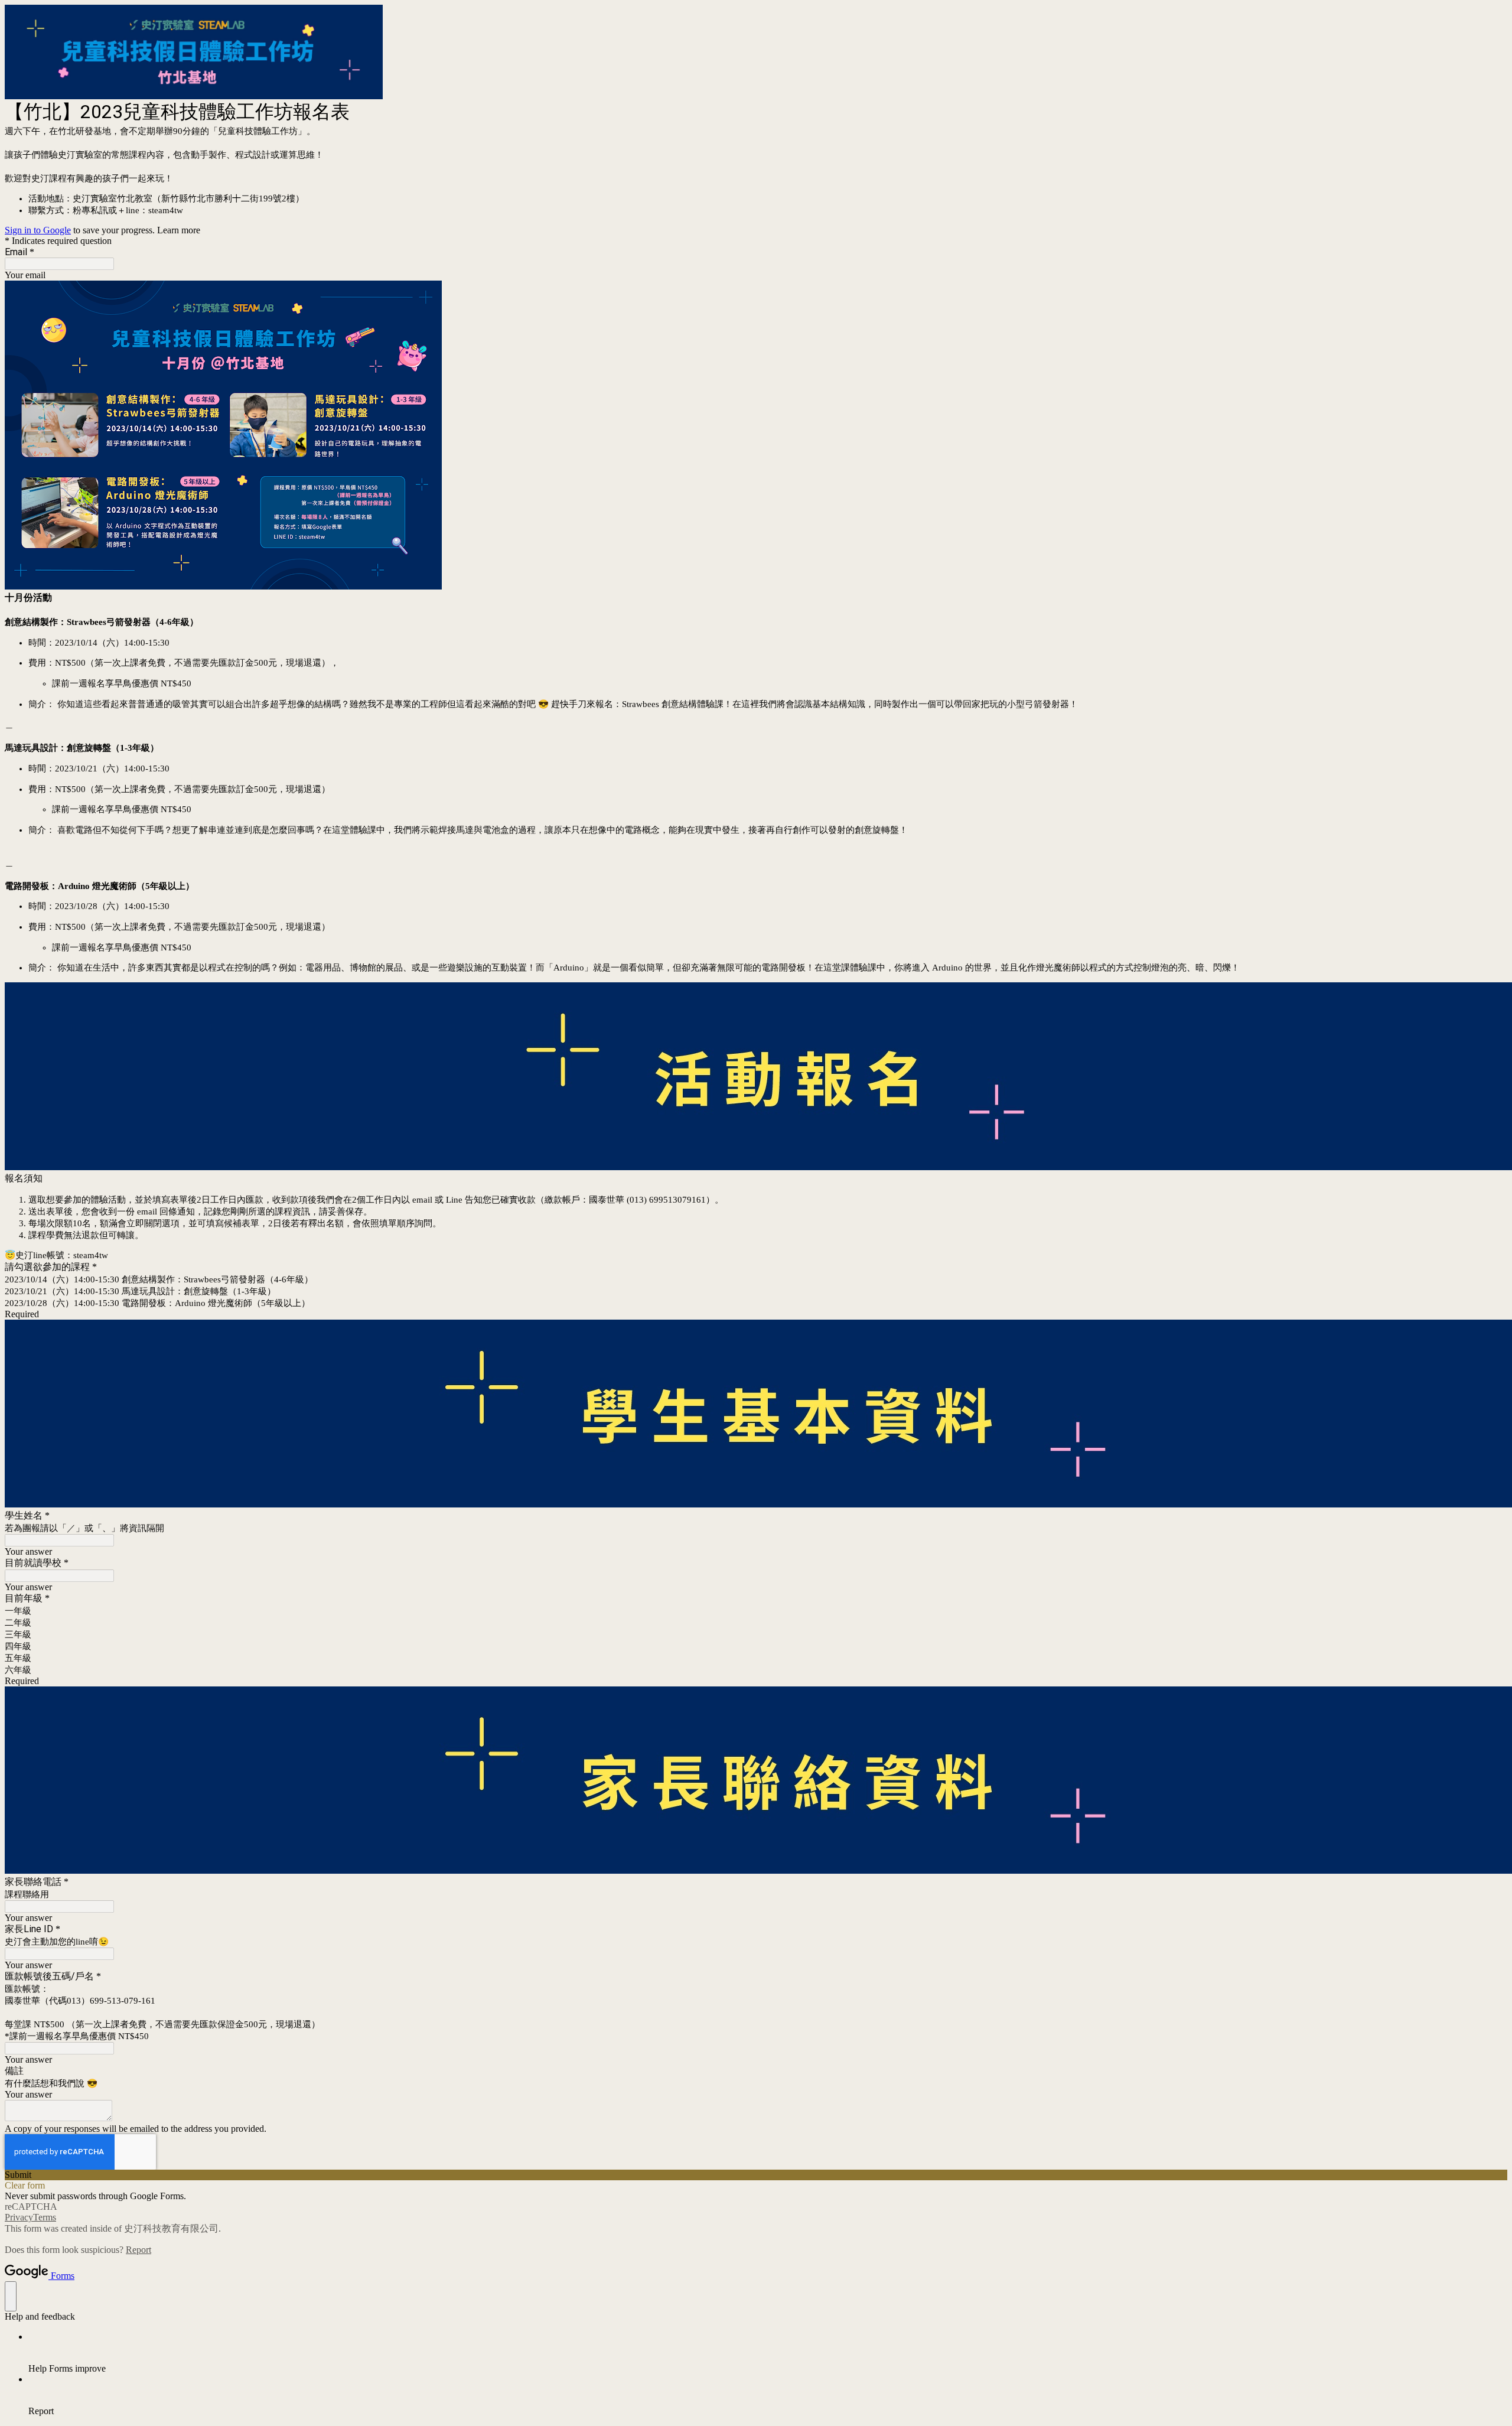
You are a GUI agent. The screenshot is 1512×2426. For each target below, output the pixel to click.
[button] (756, 2175)
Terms (45, 2217)
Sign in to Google (38, 230)
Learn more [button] (179, 230)
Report (139, 2250)
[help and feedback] (11, 2296)
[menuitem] (768, 2353)
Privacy (19, 2217)
